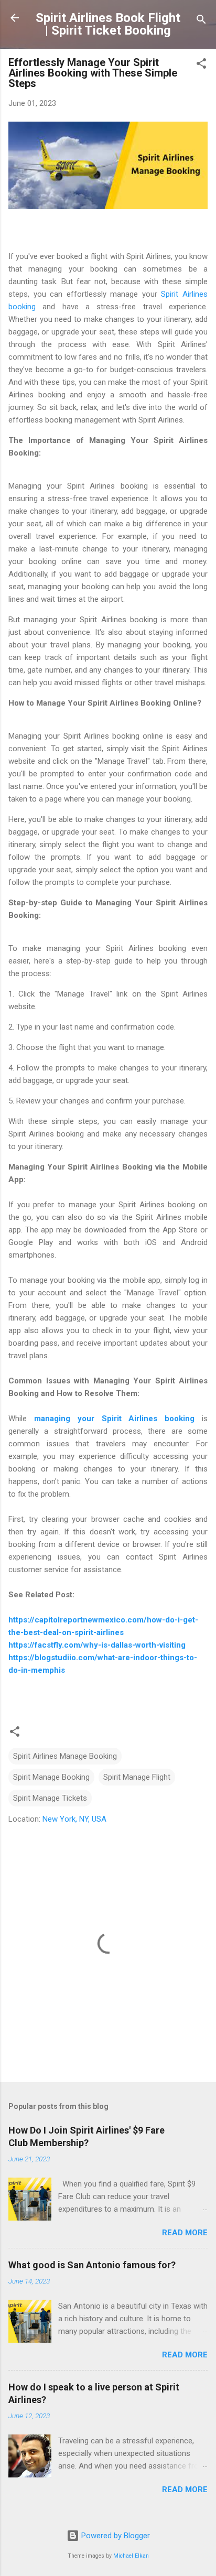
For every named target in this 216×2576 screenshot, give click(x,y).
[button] (201, 65)
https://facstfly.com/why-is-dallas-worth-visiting (97, 1645)
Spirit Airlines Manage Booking (65, 1756)
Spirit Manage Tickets (50, 1798)
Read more (185, 2233)
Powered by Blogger (115, 2536)
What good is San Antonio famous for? (92, 2265)
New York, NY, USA (74, 1819)
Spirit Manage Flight (137, 1777)
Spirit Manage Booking (51, 1777)
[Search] (201, 21)
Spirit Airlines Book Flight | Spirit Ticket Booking (108, 24)
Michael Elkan (131, 2556)
